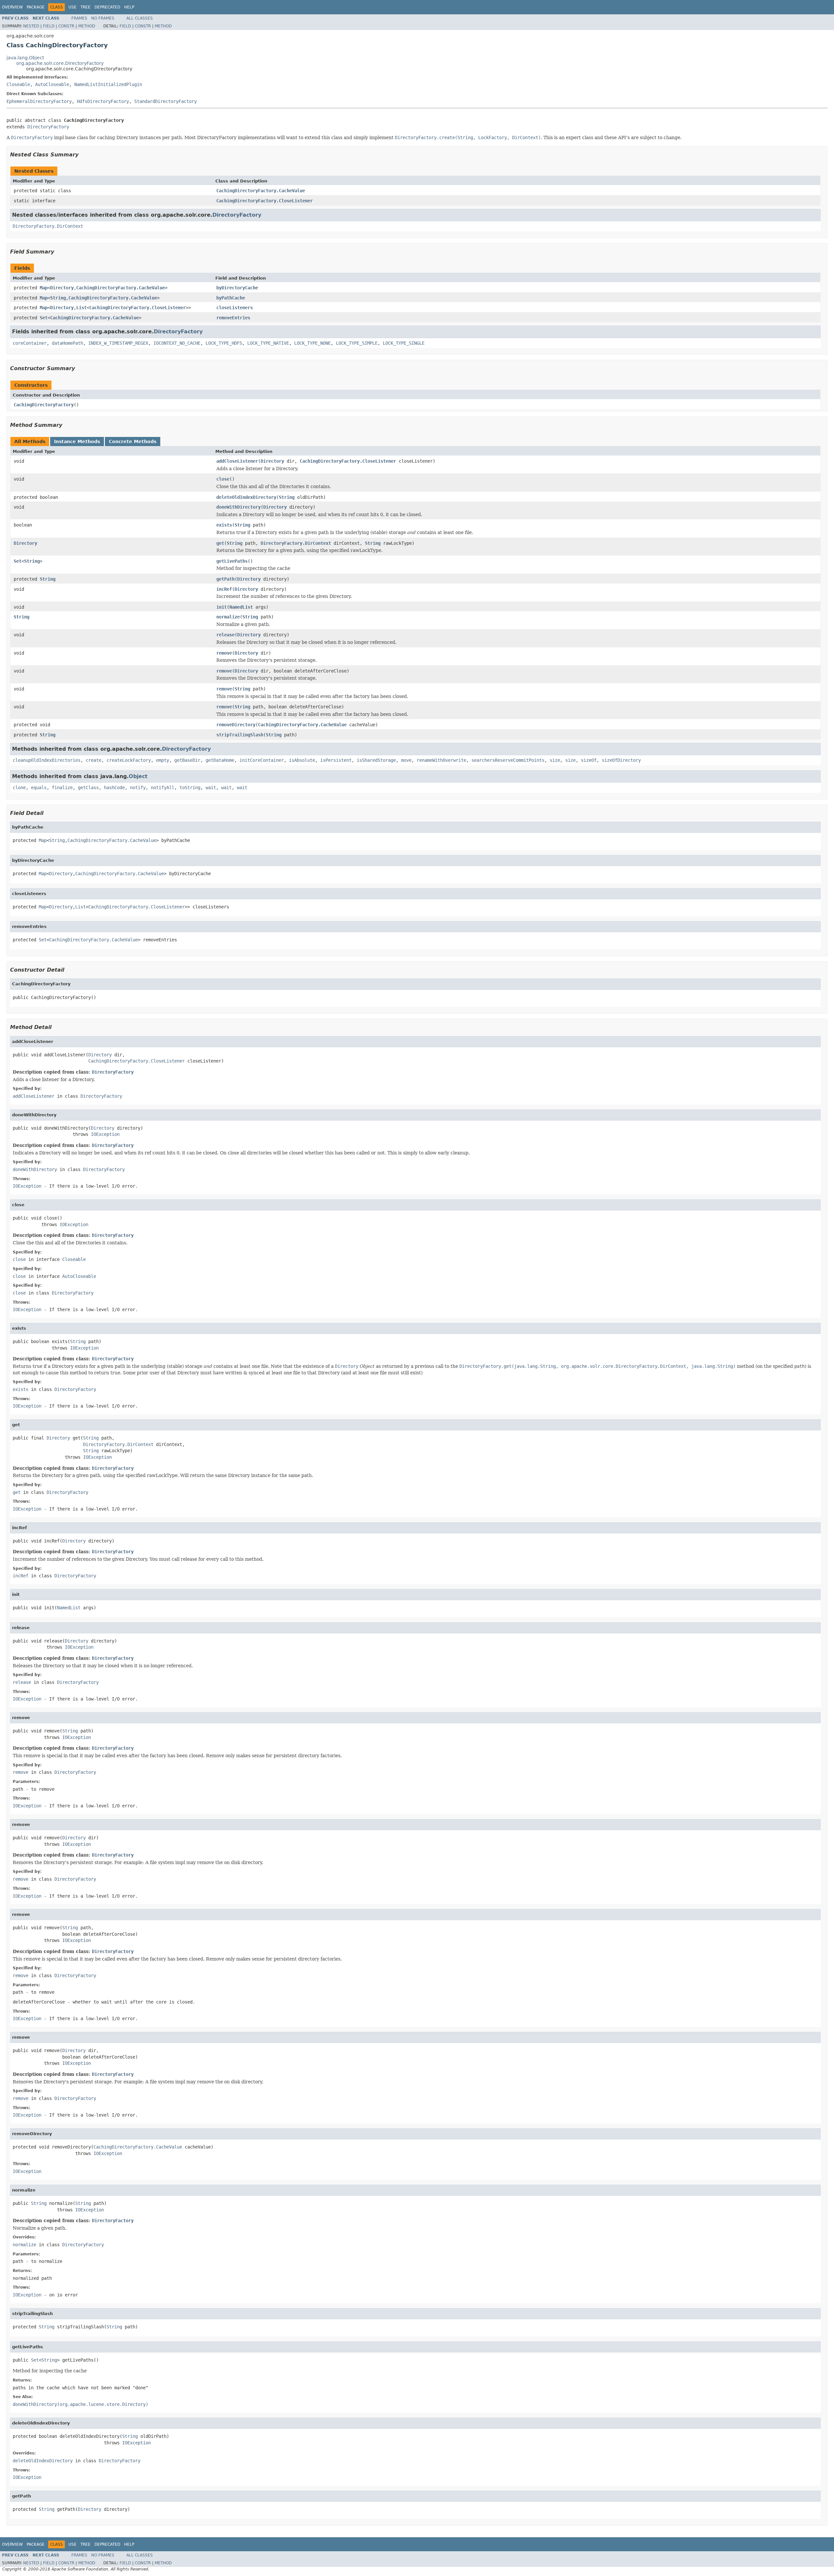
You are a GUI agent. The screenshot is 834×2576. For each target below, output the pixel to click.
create (93, 760)
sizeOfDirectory (621, 760)
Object (138, 776)
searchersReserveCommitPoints (508, 760)
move (406, 760)
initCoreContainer (262, 760)
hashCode (114, 788)
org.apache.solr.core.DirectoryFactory (60, 63)
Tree (86, 7)
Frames (79, 18)
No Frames (103, 18)
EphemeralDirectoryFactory (39, 101)
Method (87, 26)
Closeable (18, 84)
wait (211, 788)
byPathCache (231, 298)
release (225, 635)
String (58, 298)
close (223, 479)
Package (36, 7)
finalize (62, 788)
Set (44, 318)
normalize (228, 617)
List (81, 308)
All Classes (140, 18)
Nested (31, 26)
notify (138, 788)
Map (44, 288)
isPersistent (336, 760)
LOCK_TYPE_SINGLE (404, 343)
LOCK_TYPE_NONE (312, 343)
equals (39, 788)
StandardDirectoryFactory (165, 101)
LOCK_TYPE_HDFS (224, 343)
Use (72, 7)
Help (129, 7)
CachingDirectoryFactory (44, 405)
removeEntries (233, 318)
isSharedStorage (376, 760)
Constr (66, 26)
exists (224, 525)
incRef (224, 589)
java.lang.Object (25, 58)
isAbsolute (302, 760)
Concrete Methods (133, 441)
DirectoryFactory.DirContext (48, 226)
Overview (12, 7)
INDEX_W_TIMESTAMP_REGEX (118, 343)
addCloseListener (237, 461)
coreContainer (30, 343)
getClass (88, 788)
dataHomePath (67, 343)
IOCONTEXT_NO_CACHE (177, 343)
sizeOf (589, 760)
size (555, 760)
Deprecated (107, 7)
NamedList (241, 607)
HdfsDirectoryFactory (103, 101)
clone (19, 788)
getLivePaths (232, 561)
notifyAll (163, 788)
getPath (225, 579)
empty (163, 760)
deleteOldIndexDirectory (246, 497)
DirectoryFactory (48, 127)
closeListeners (235, 308)
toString (190, 788)
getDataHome (220, 760)
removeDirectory (236, 725)
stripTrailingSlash (240, 735)
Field (49, 26)
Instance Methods (77, 441)
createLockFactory (129, 760)
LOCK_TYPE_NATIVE (268, 343)
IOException (105, 1134)
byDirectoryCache (237, 288)
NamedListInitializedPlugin (108, 84)
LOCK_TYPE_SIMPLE (357, 343)
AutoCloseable (52, 84)
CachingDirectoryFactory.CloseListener (265, 201)
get (220, 543)
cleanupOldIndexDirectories (47, 760)
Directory (62, 288)
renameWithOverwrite (441, 760)
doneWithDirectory (238, 507)
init (222, 607)
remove (224, 653)
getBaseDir (187, 760)
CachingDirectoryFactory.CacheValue (261, 191)
